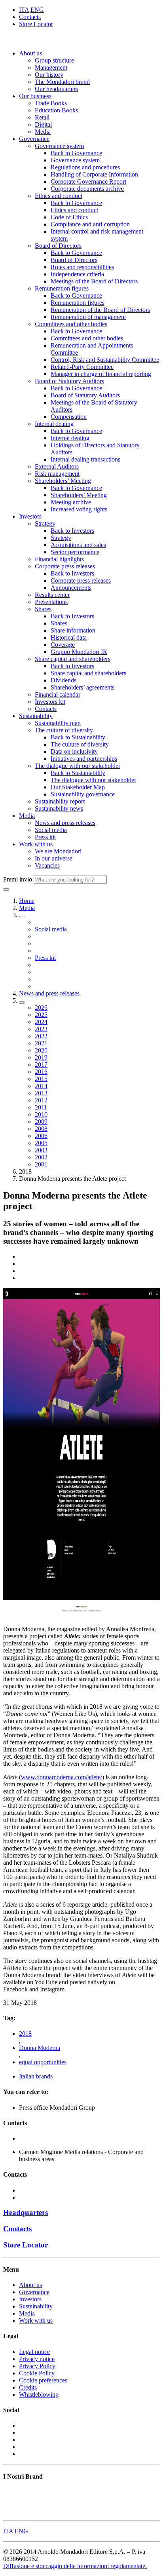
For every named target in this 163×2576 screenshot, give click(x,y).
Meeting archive (71, 502)
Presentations (51, 602)
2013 (41, 1093)
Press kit (45, 837)
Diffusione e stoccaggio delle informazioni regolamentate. (75, 2566)
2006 (41, 1136)
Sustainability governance (83, 794)
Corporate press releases (65, 566)
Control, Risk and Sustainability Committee (105, 360)
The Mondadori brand (62, 82)
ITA (24, 10)
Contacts (30, 17)
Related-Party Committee (82, 367)
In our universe (54, 858)
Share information (73, 630)
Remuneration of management (88, 317)
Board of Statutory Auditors (69, 381)
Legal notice (34, 2352)
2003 (41, 1150)
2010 (41, 1114)
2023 (41, 1029)
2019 (41, 1057)
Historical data (69, 637)
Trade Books (51, 103)
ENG (37, 10)
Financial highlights (59, 559)
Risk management (57, 474)
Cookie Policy (37, 2373)
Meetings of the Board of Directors (94, 281)
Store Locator (36, 24)
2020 (41, 1050)
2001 (41, 1164)
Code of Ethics (69, 217)
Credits (28, 2387)
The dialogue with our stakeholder (78, 766)
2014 (41, 1086)
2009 (41, 1122)
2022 (41, 1036)
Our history (49, 75)
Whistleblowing (39, 2395)
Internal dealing (54, 424)
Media (43, 132)
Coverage (63, 645)
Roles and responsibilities (82, 267)
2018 (25, 2034)
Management (51, 67)
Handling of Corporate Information (94, 174)
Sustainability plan (58, 723)
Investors (30, 516)
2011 (41, 1107)
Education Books (56, 110)
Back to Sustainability (78, 737)
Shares (43, 609)
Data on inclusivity (74, 751)
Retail (42, 117)
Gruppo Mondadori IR (79, 652)
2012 (41, 1100)
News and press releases (65, 823)
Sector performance (75, 552)
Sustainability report (60, 801)
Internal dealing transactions (85, 459)
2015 (41, 1079)
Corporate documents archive (87, 189)
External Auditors (57, 466)
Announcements (71, 588)
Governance (34, 139)
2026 (41, 1008)
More (10, 2514)
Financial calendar (58, 694)
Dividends (63, 680)
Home (27, 901)
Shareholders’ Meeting (63, 481)
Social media (51, 830)
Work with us (36, 844)
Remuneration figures (62, 288)
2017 (41, 1065)
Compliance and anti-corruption (90, 224)
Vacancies (47, 865)
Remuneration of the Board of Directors (100, 310)
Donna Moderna (40, 2048)
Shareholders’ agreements (82, 687)
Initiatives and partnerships (84, 759)
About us (30, 53)
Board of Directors (58, 246)
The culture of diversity (64, 730)
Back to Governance (76, 153)
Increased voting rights (79, 509)
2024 (41, 1022)
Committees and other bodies (71, 324)
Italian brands (36, 2076)
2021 (41, 1043)
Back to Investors (72, 531)
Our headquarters (56, 89)
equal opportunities (43, 2062)
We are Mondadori (58, 851)
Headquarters (26, 2212)
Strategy (45, 523)
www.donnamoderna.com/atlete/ (62, 1777)
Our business (35, 96)
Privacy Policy (37, 2366)
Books (11, 2492)
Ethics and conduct (59, 196)
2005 (41, 1143)
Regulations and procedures (85, 167)
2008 (41, 1129)
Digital (43, 124)
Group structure (54, 60)
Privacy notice (37, 2359)
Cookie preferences (43, 2380)
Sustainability (36, 716)
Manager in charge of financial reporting (101, 374)
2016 (41, 1072)
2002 (41, 1157)
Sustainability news (59, 808)
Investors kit (50, 702)
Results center (52, 595)
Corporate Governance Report (88, 181)
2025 (41, 1015)
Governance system (59, 146)
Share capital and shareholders (73, 659)
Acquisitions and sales (78, 545)
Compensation (69, 417)
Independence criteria (77, 274)
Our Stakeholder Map (78, 787)
